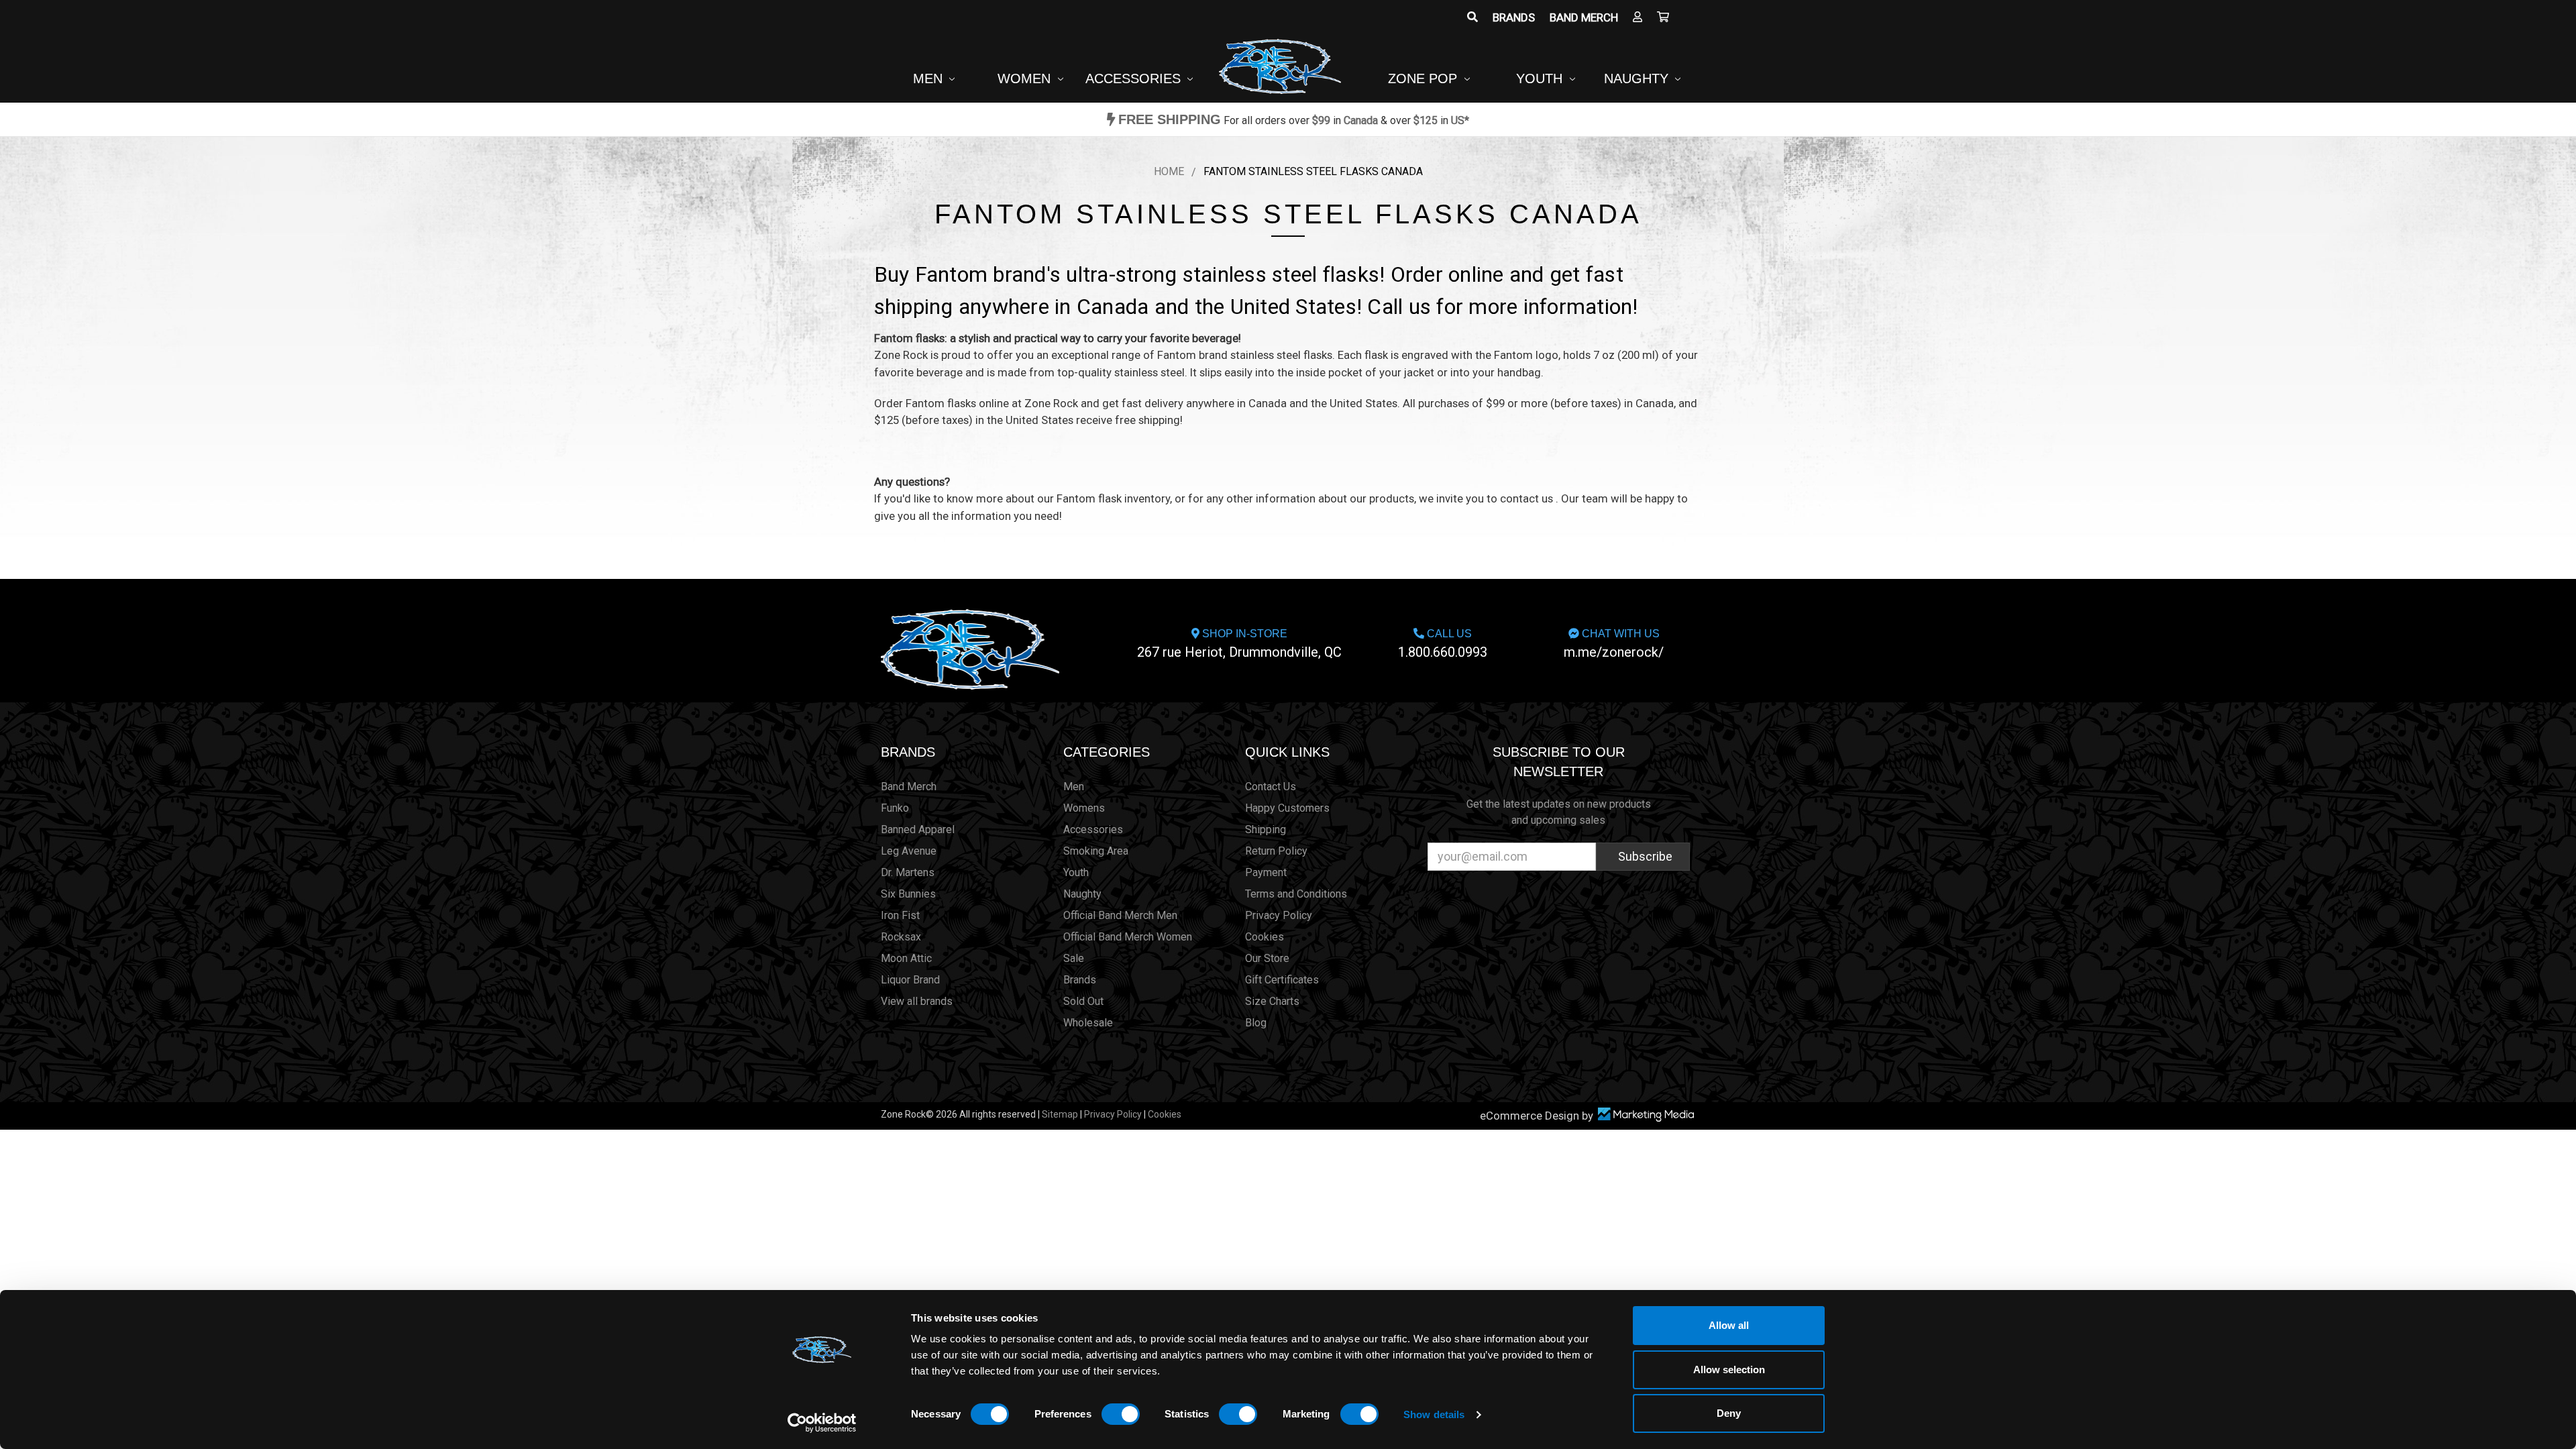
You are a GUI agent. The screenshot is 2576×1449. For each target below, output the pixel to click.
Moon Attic (906, 958)
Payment (1266, 872)
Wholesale (1088, 1023)
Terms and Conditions (1296, 894)
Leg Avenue (909, 851)
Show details (1434, 1414)
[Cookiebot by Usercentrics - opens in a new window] (822, 1423)
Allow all (1729, 1325)
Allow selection (1729, 1370)
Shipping (1266, 829)
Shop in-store (1239, 644)
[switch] (1121, 1414)
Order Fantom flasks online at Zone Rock (976, 403)
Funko (895, 808)
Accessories (1135, 78)
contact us (1526, 498)
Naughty (1638, 78)
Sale (1074, 958)
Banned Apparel (918, 829)
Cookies (1265, 937)
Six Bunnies (908, 894)
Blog (1256, 1023)
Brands (1514, 17)
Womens (1084, 808)
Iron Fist (900, 915)
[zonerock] (1663, 17)
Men (930, 78)
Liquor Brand (910, 980)
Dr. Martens (908, 872)
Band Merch (1584, 17)
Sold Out (1083, 1001)
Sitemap (1060, 1114)
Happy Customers (1287, 808)
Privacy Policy (1279, 915)
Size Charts (1272, 1001)
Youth (1541, 78)
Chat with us (1614, 644)
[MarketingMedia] (1646, 1115)
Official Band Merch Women (1128, 937)
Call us (1443, 644)
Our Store (1267, 958)
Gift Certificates (1282, 980)
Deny (1729, 1413)
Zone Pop (1425, 78)
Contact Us (1271, 787)
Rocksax (901, 937)
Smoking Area (1096, 851)
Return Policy (1276, 851)
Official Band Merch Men (1120, 915)
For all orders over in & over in (1294, 120)
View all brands (917, 1001)
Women (1026, 78)
